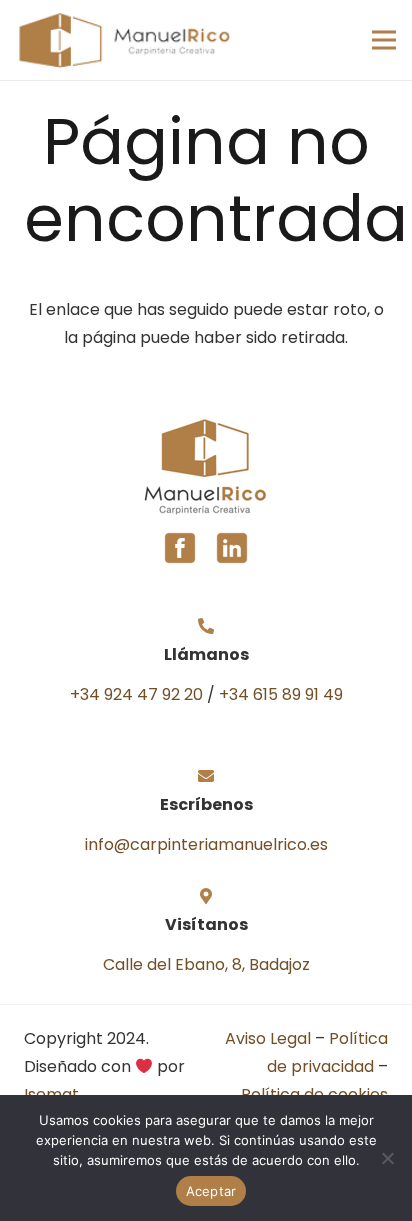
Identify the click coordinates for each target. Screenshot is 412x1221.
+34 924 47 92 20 (136, 694)
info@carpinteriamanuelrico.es (206, 844)
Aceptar (211, 1191)
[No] (387, 1158)
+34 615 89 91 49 (281, 694)
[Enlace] (123, 40)
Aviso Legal (268, 1038)
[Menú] (384, 40)
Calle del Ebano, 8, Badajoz (206, 964)
